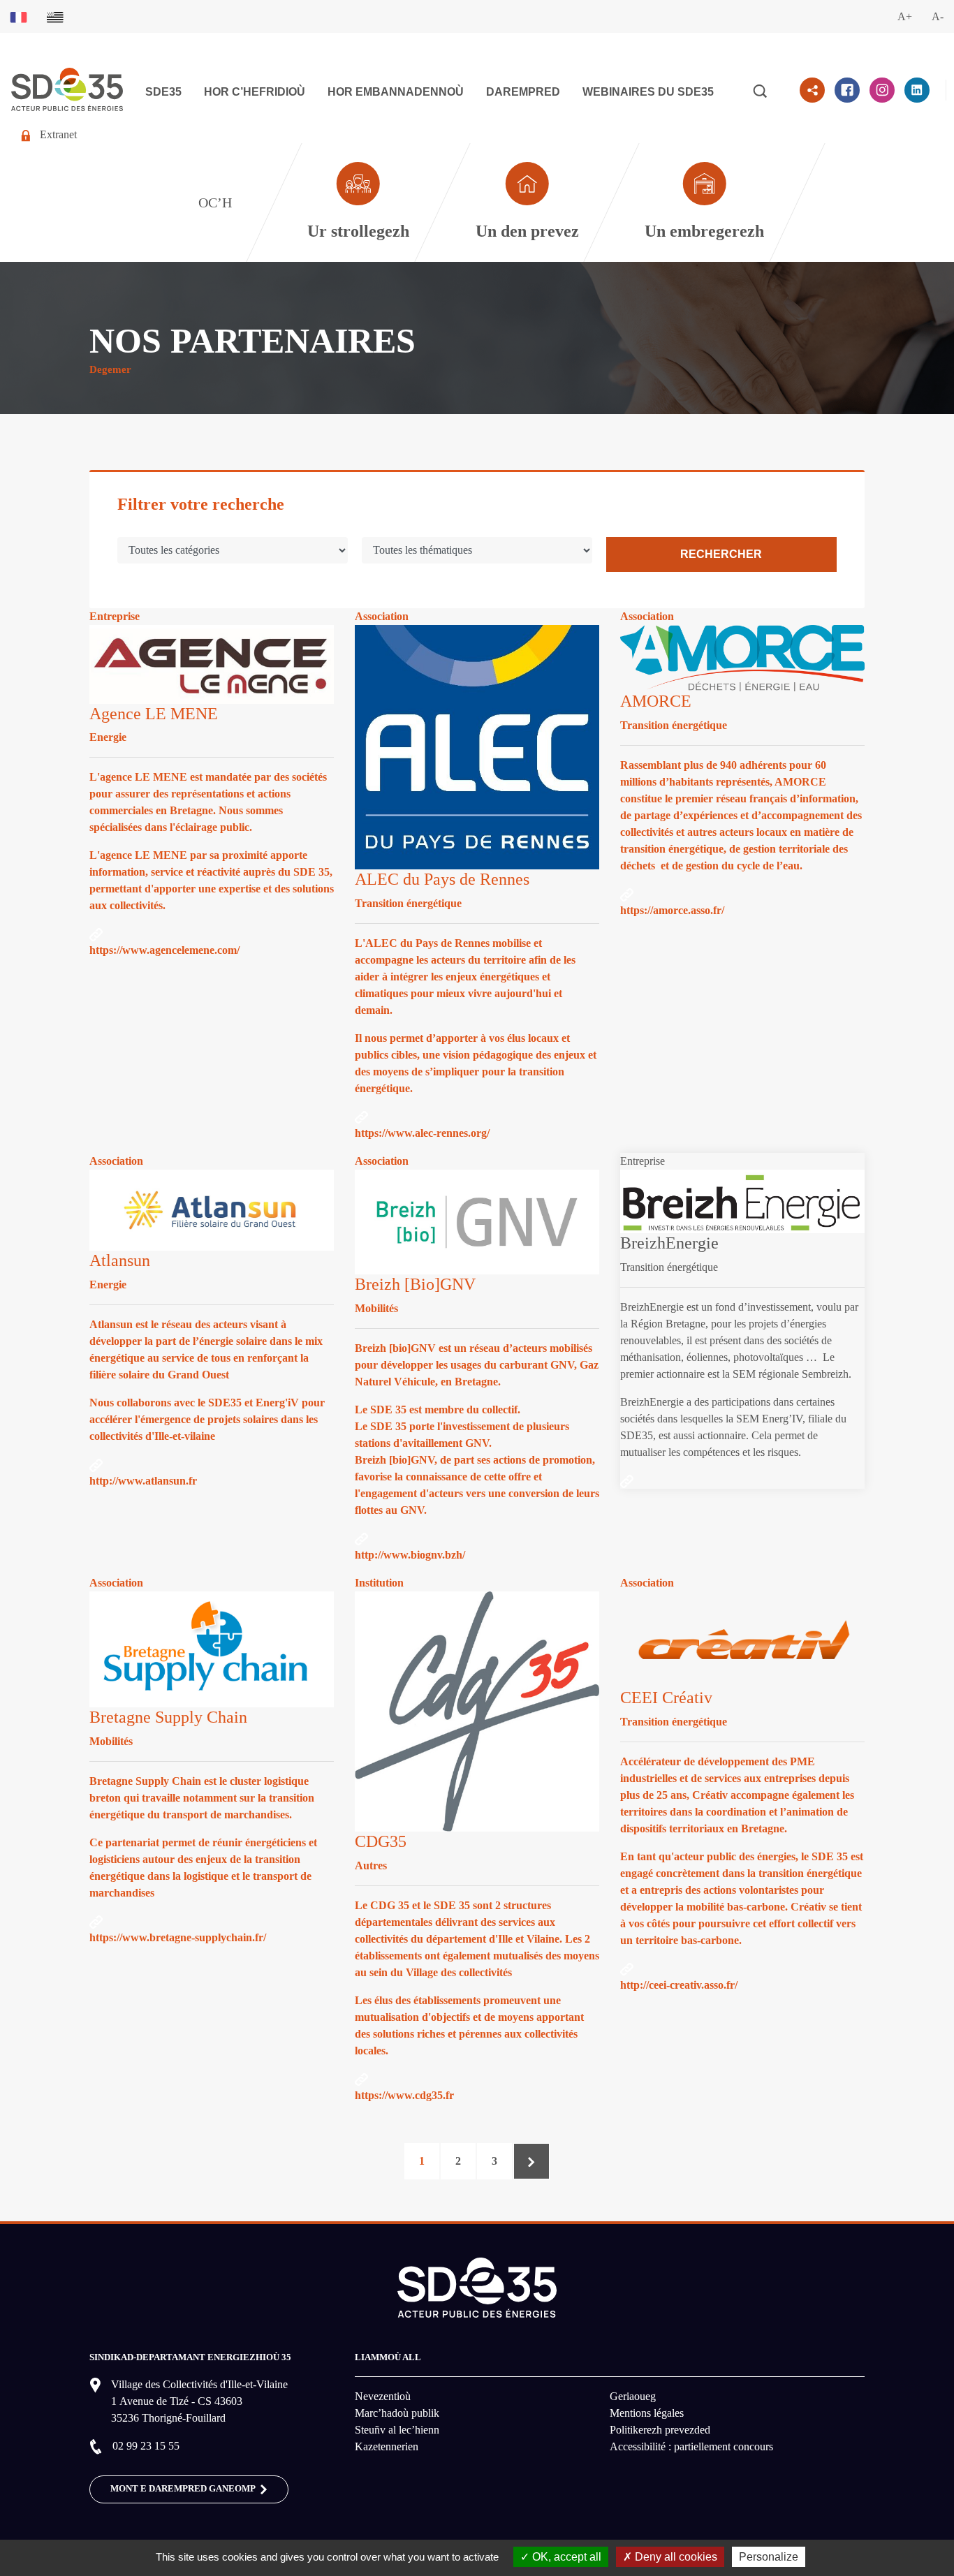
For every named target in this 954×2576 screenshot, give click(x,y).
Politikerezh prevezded (660, 2430)
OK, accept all (565, 2557)
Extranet (58, 134)
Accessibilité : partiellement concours (691, 2446)
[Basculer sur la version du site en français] (19, 16)
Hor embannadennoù (396, 92)
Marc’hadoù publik (397, 2413)
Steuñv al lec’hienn (397, 2430)
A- (938, 16)
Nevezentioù (383, 2396)
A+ (905, 16)
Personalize (769, 2557)
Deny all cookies (675, 2557)
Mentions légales (647, 2413)
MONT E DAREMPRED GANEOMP (184, 2489)
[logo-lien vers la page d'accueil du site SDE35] (67, 88)
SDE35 (163, 92)
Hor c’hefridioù (255, 92)
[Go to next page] (531, 2161)
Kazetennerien (387, 2446)
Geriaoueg (633, 2396)
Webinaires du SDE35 (648, 92)
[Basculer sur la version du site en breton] (55, 16)
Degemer (110, 369)
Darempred (523, 92)
